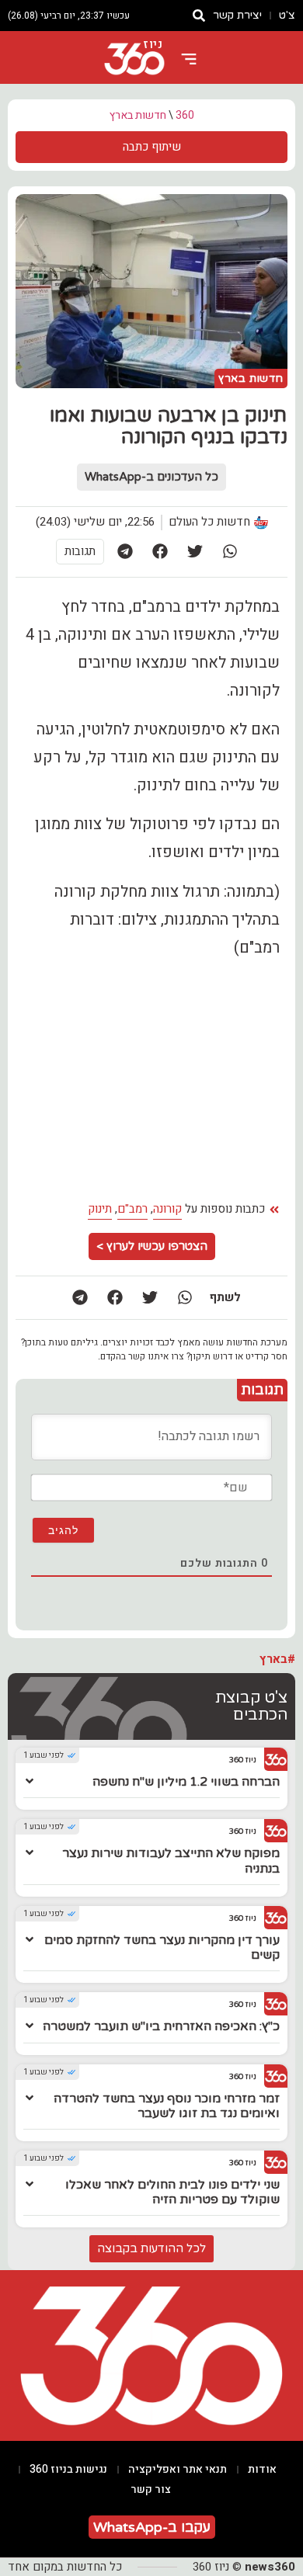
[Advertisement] (151, 1080)
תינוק (100, 1209)
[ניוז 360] (134, 59)
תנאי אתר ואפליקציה (178, 2469)
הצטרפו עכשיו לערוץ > (152, 1246)
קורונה (167, 1209)
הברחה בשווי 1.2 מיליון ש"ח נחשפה (186, 1782)
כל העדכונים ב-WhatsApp (151, 477)
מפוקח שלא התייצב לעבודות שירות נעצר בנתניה (171, 1861)
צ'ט (287, 15)
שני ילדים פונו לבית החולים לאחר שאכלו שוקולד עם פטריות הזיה (172, 2192)
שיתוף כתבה (152, 147)
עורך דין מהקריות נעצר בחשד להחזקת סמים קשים (162, 1948)
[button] (230, 552)
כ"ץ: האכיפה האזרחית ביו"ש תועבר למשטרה (161, 2026)
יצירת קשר (237, 15)
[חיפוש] (199, 16)
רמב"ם (132, 1209)
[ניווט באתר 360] (189, 59)
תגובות (80, 551)
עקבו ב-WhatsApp (152, 2527)
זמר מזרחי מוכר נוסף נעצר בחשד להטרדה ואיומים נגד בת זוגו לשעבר (167, 2106)
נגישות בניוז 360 (68, 2469)
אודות (262, 2469)
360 (185, 115)
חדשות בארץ (138, 115)
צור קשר (151, 2489)
